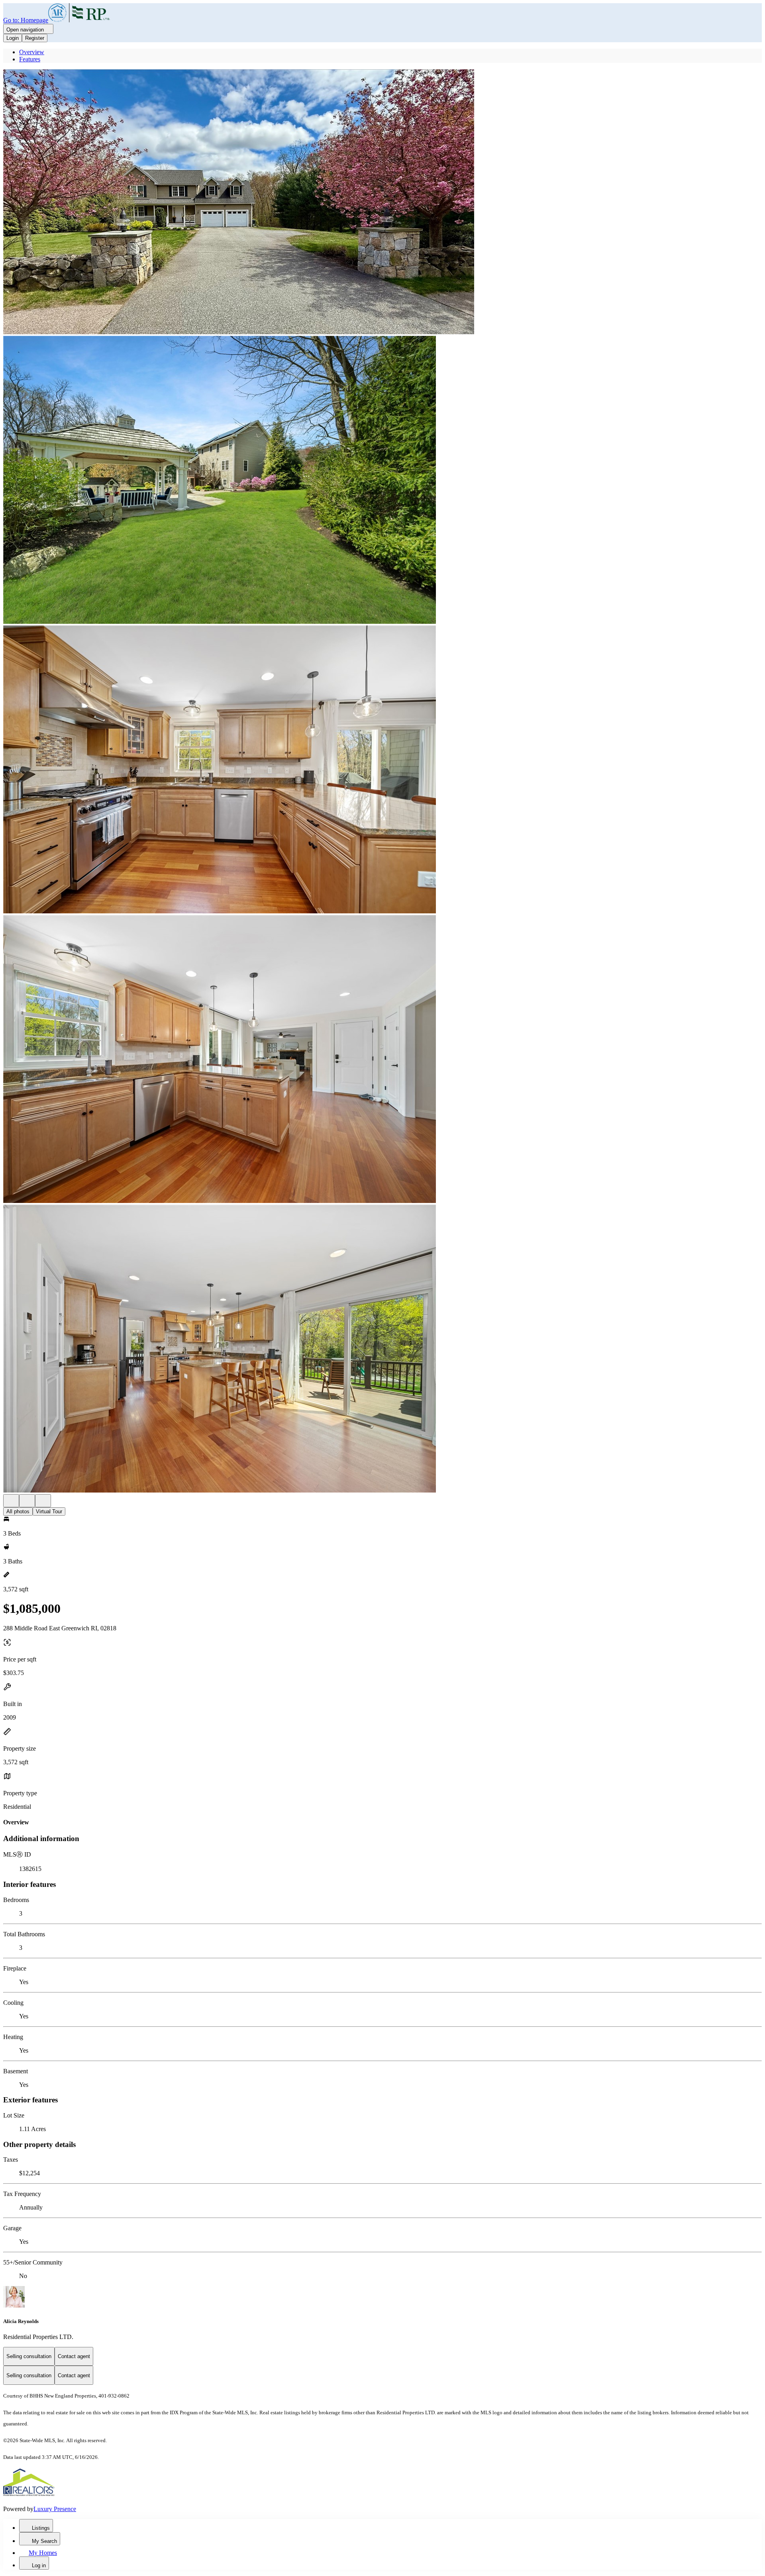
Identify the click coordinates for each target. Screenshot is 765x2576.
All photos (18, 1511)
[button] (382, 203)
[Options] (11, 1501)
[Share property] (43, 1501)
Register (35, 38)
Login (13, 38)
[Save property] (27, 1501)
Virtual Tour (49, 1511)
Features (30, 59)
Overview (32, 52)
